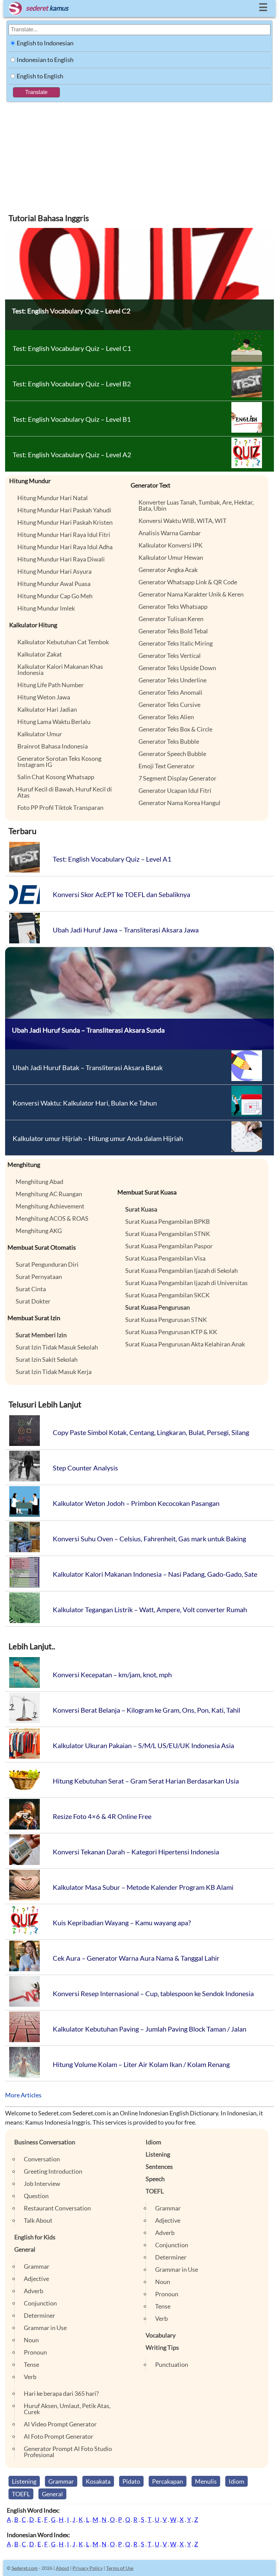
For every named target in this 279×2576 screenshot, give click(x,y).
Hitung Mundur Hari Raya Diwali (61, 559)
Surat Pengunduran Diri (47, 1264)
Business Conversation (45, 2142)
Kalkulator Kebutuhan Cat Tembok (63, 642)
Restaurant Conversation (57, 2208)
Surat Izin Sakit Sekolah (47, 1359)
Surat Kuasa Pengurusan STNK (166, 1320)
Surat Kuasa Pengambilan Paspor (169, 1246)
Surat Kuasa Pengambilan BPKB (168, 1221)
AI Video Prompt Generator (60, 2424)
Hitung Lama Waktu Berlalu (54, 722)
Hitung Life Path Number (51, 685)
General (25, 2249)
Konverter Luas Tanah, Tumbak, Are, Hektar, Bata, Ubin (196, 505)
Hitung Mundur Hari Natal (53, 498)
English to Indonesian (45, 43)
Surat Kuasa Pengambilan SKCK (167, 1295)
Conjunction (40, 2303)
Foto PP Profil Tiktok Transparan (60, 807)
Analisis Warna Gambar (170, 533)
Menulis (206, 2481)
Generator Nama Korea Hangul (179, 803)
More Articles (23, 2095)
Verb (30, 2377)
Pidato (131, 2481)
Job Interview (42, 2184)
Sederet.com (25, 2568)
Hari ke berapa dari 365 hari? (61, 2393)
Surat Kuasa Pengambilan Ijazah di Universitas (186, 1283)
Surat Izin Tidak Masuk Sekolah (57, 1347)
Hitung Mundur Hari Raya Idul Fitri (64, 535)
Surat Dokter (33, 1301)
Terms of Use (120, 2568)
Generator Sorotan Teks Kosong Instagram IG (59, 761)
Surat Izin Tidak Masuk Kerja (54, 1372)
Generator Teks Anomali (170, 692)
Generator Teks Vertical (170, 655)
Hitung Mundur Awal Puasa (54, 584)
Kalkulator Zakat (40, 654)
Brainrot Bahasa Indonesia (53, 746)
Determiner (39, 2315)
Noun (31, 2340)
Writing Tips (162, 2347)
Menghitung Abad (39, 1182)
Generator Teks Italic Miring (176, 643)
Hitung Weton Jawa (44, 697)
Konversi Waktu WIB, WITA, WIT (183, 521)
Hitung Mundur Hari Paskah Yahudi (64, 510)
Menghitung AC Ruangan (49, 1194)
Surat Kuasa (141, 1209)
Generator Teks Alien (166, 717)
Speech (155, 2179)
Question (36, 2196)
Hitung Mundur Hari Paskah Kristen (65, 522)
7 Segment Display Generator (177, 778)
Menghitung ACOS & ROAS (52, 1218)
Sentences (159, 2166)
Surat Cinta (31, 1289)
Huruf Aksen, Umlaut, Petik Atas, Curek (67, 2409)
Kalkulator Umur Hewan (171, 557)
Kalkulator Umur (40, 734)
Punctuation (172, 2364)
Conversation (42, 2159)
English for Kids (35, 2237)
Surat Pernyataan (39, 1277)
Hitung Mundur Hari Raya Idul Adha (65, 547)
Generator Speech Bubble (172, 754)
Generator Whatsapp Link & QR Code (188, 582)
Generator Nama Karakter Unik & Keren (191, 594)
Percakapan (168, 2481)
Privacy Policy (88, 2568)
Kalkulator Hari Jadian (47, 709)
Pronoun (35, 2352)
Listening (158, 2154)
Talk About (38, 2220)
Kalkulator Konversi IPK (170, 545)
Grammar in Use (45, 2328)
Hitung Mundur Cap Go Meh (55, 596)
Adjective (36, 2279)
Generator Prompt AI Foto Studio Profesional (68, 2452)
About (62, 2568)
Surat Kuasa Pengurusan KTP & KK (171, 1332)
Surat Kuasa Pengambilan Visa (165, 1258)
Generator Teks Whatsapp (173, 606)
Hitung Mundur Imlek (46, 608)
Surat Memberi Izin (41, 1335)
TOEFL (155, 2191)
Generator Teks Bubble (169, 741)
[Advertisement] (139, 153)
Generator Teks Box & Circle (175, 729)
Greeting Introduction (53, 2171)
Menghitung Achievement (50, 1206)
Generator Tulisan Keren (171, 619)
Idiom (153, 2142)
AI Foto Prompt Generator (59, 2436)
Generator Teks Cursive (169, 705)
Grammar (37, 2266)
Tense (31, 2364)
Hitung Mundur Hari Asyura (54, 571)
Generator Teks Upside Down (177, 668)
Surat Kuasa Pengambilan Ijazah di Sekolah (182, 1270)
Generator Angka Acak (168, 570)
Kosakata (98, 2481)
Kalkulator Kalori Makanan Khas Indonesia (60, 669)
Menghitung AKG (39, 1231)
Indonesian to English (45, 60)
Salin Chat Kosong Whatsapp (56, 777)
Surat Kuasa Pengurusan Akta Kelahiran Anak (185, 1344)
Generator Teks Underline (173, 680)
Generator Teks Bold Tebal (173, 631)
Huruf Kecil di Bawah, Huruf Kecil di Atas (65, 792)
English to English (40, 76)
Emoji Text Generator (167, 766)
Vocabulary (161, 2335)
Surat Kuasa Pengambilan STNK (168, 1234)
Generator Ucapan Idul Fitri (175, 790)
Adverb (34, 2291)
